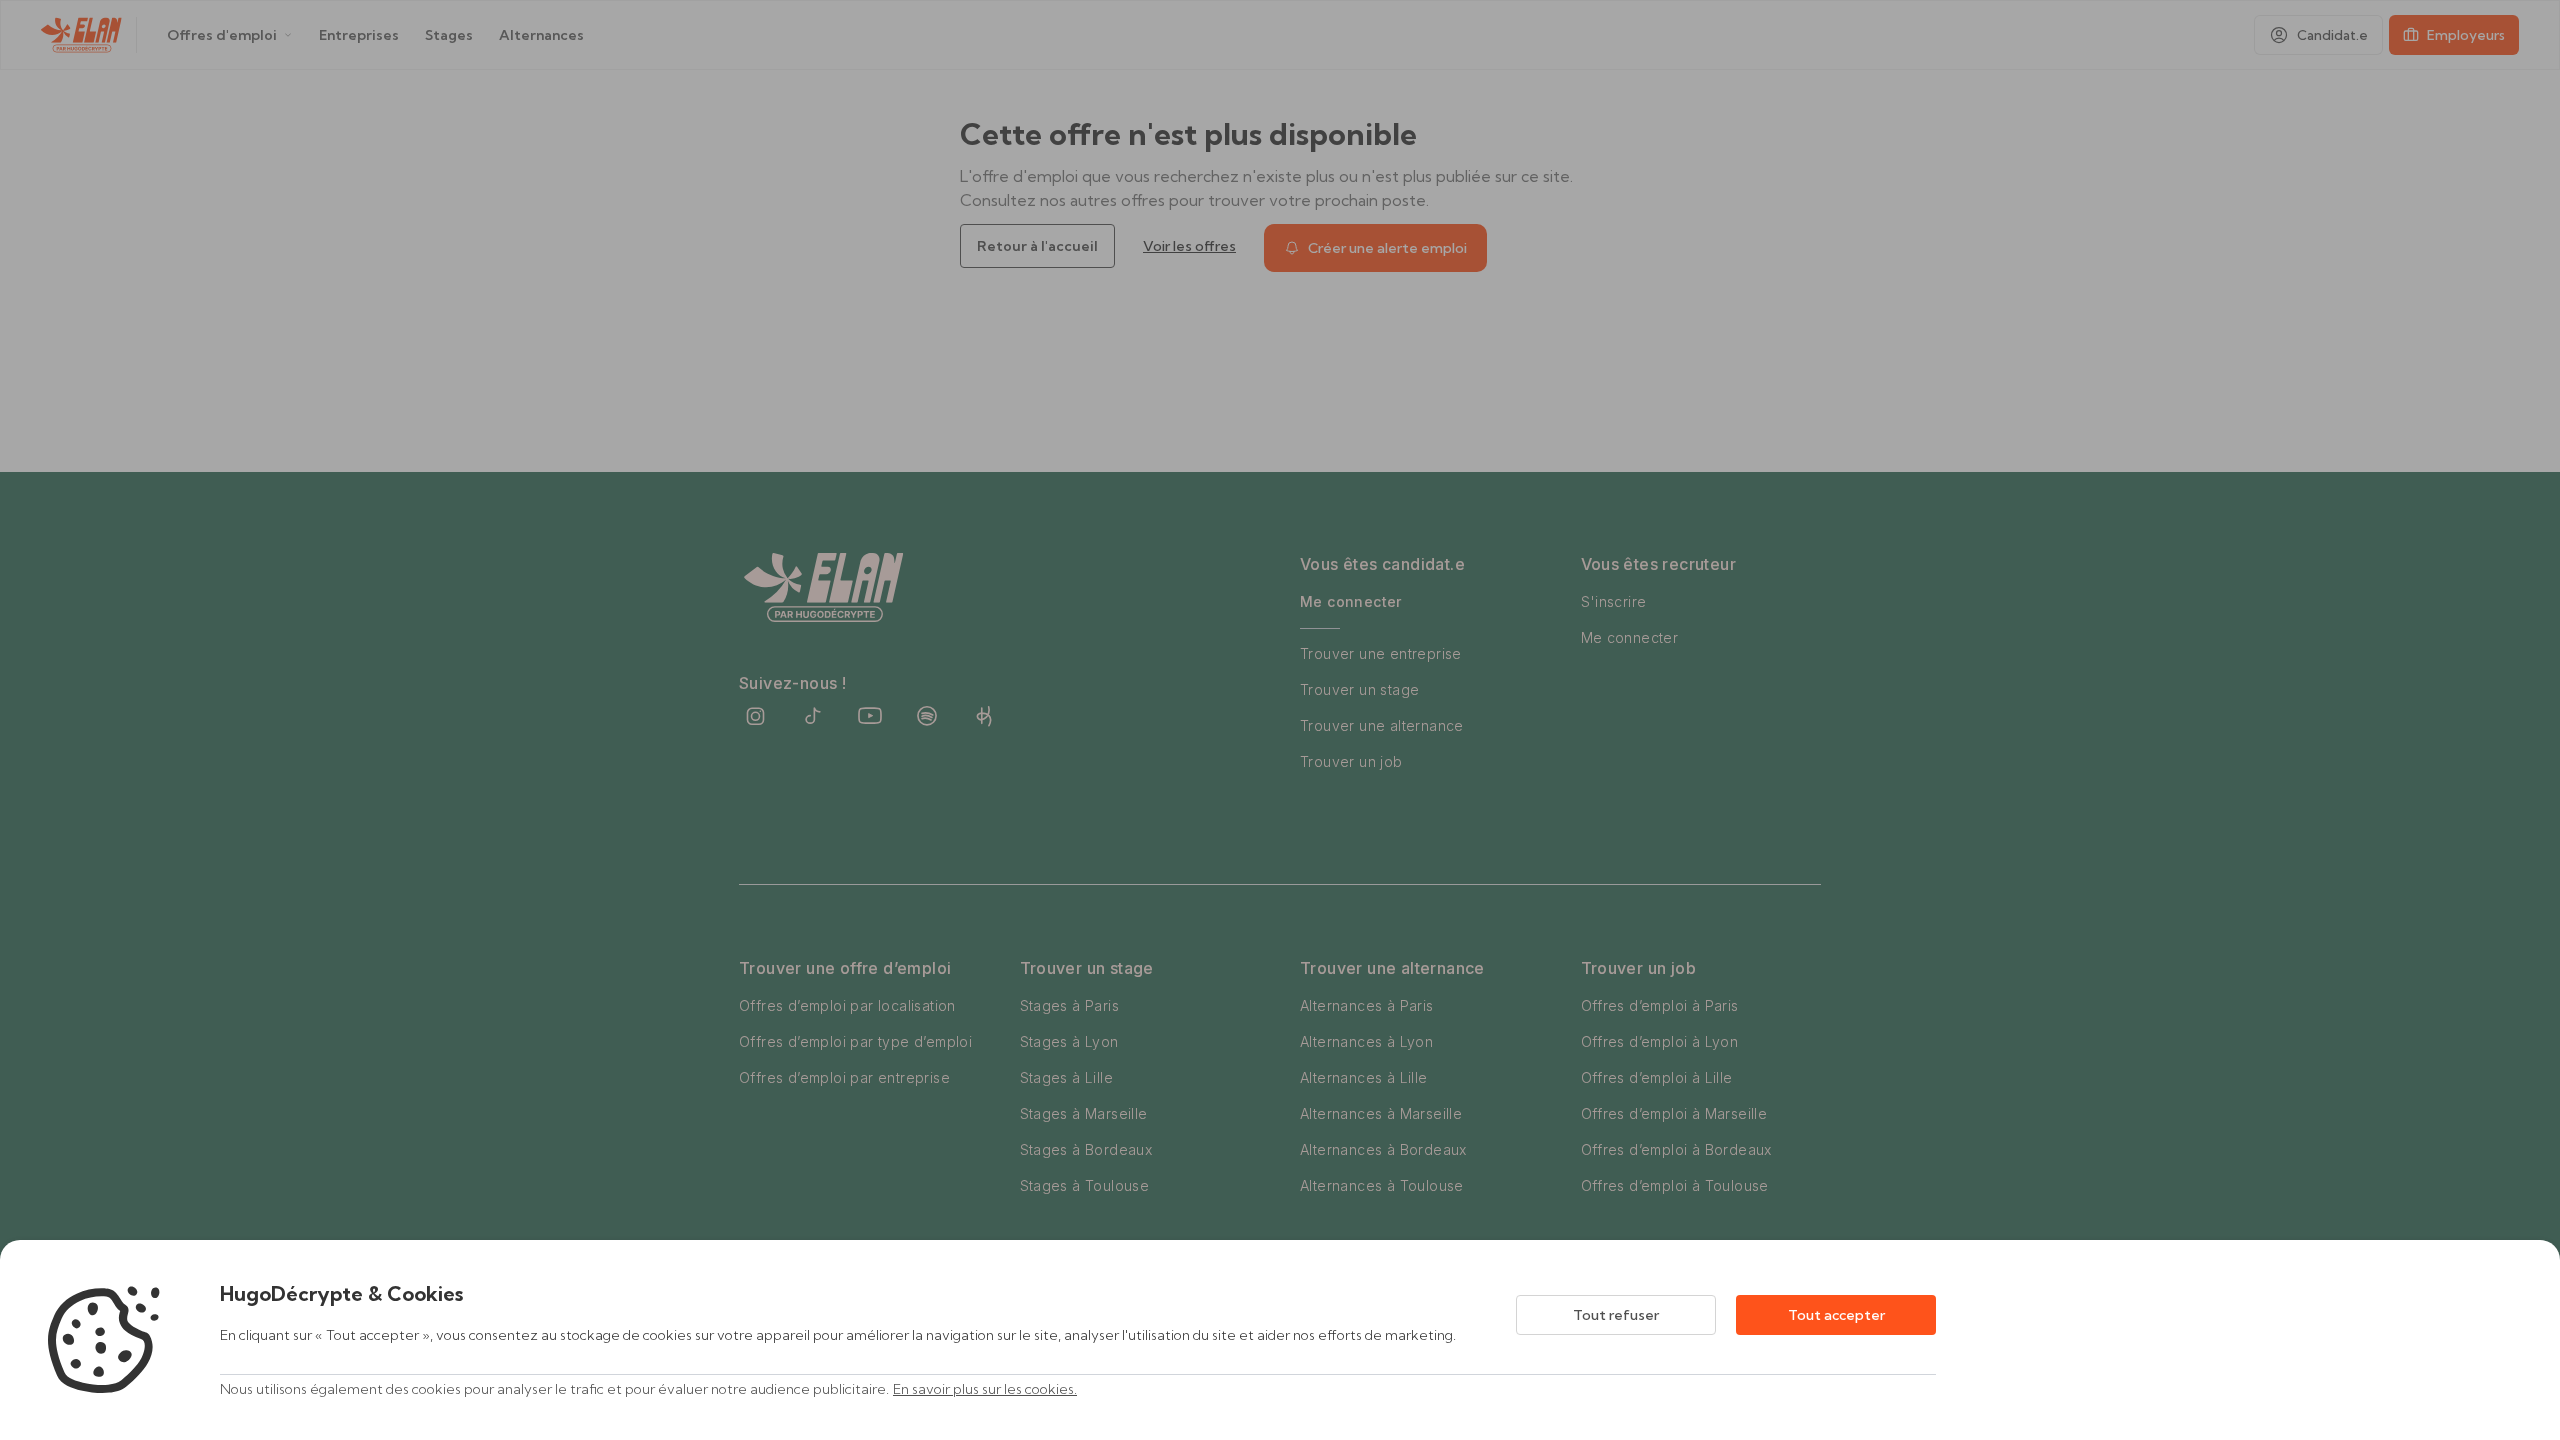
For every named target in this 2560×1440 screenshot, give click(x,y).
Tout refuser (1616, 1315)
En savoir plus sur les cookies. (985, 1389)
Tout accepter (1836, 1315)
